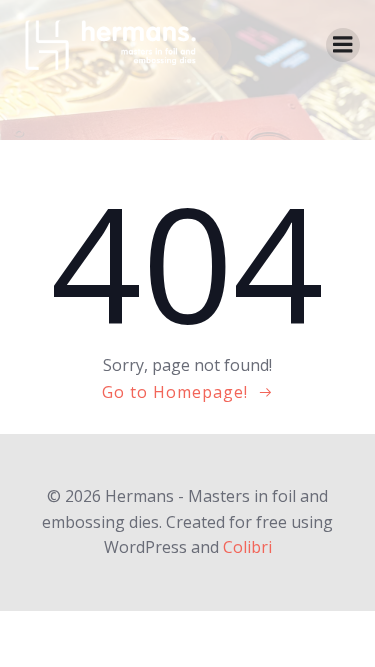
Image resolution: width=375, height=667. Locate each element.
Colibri (247, 547)
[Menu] (343, 45)
